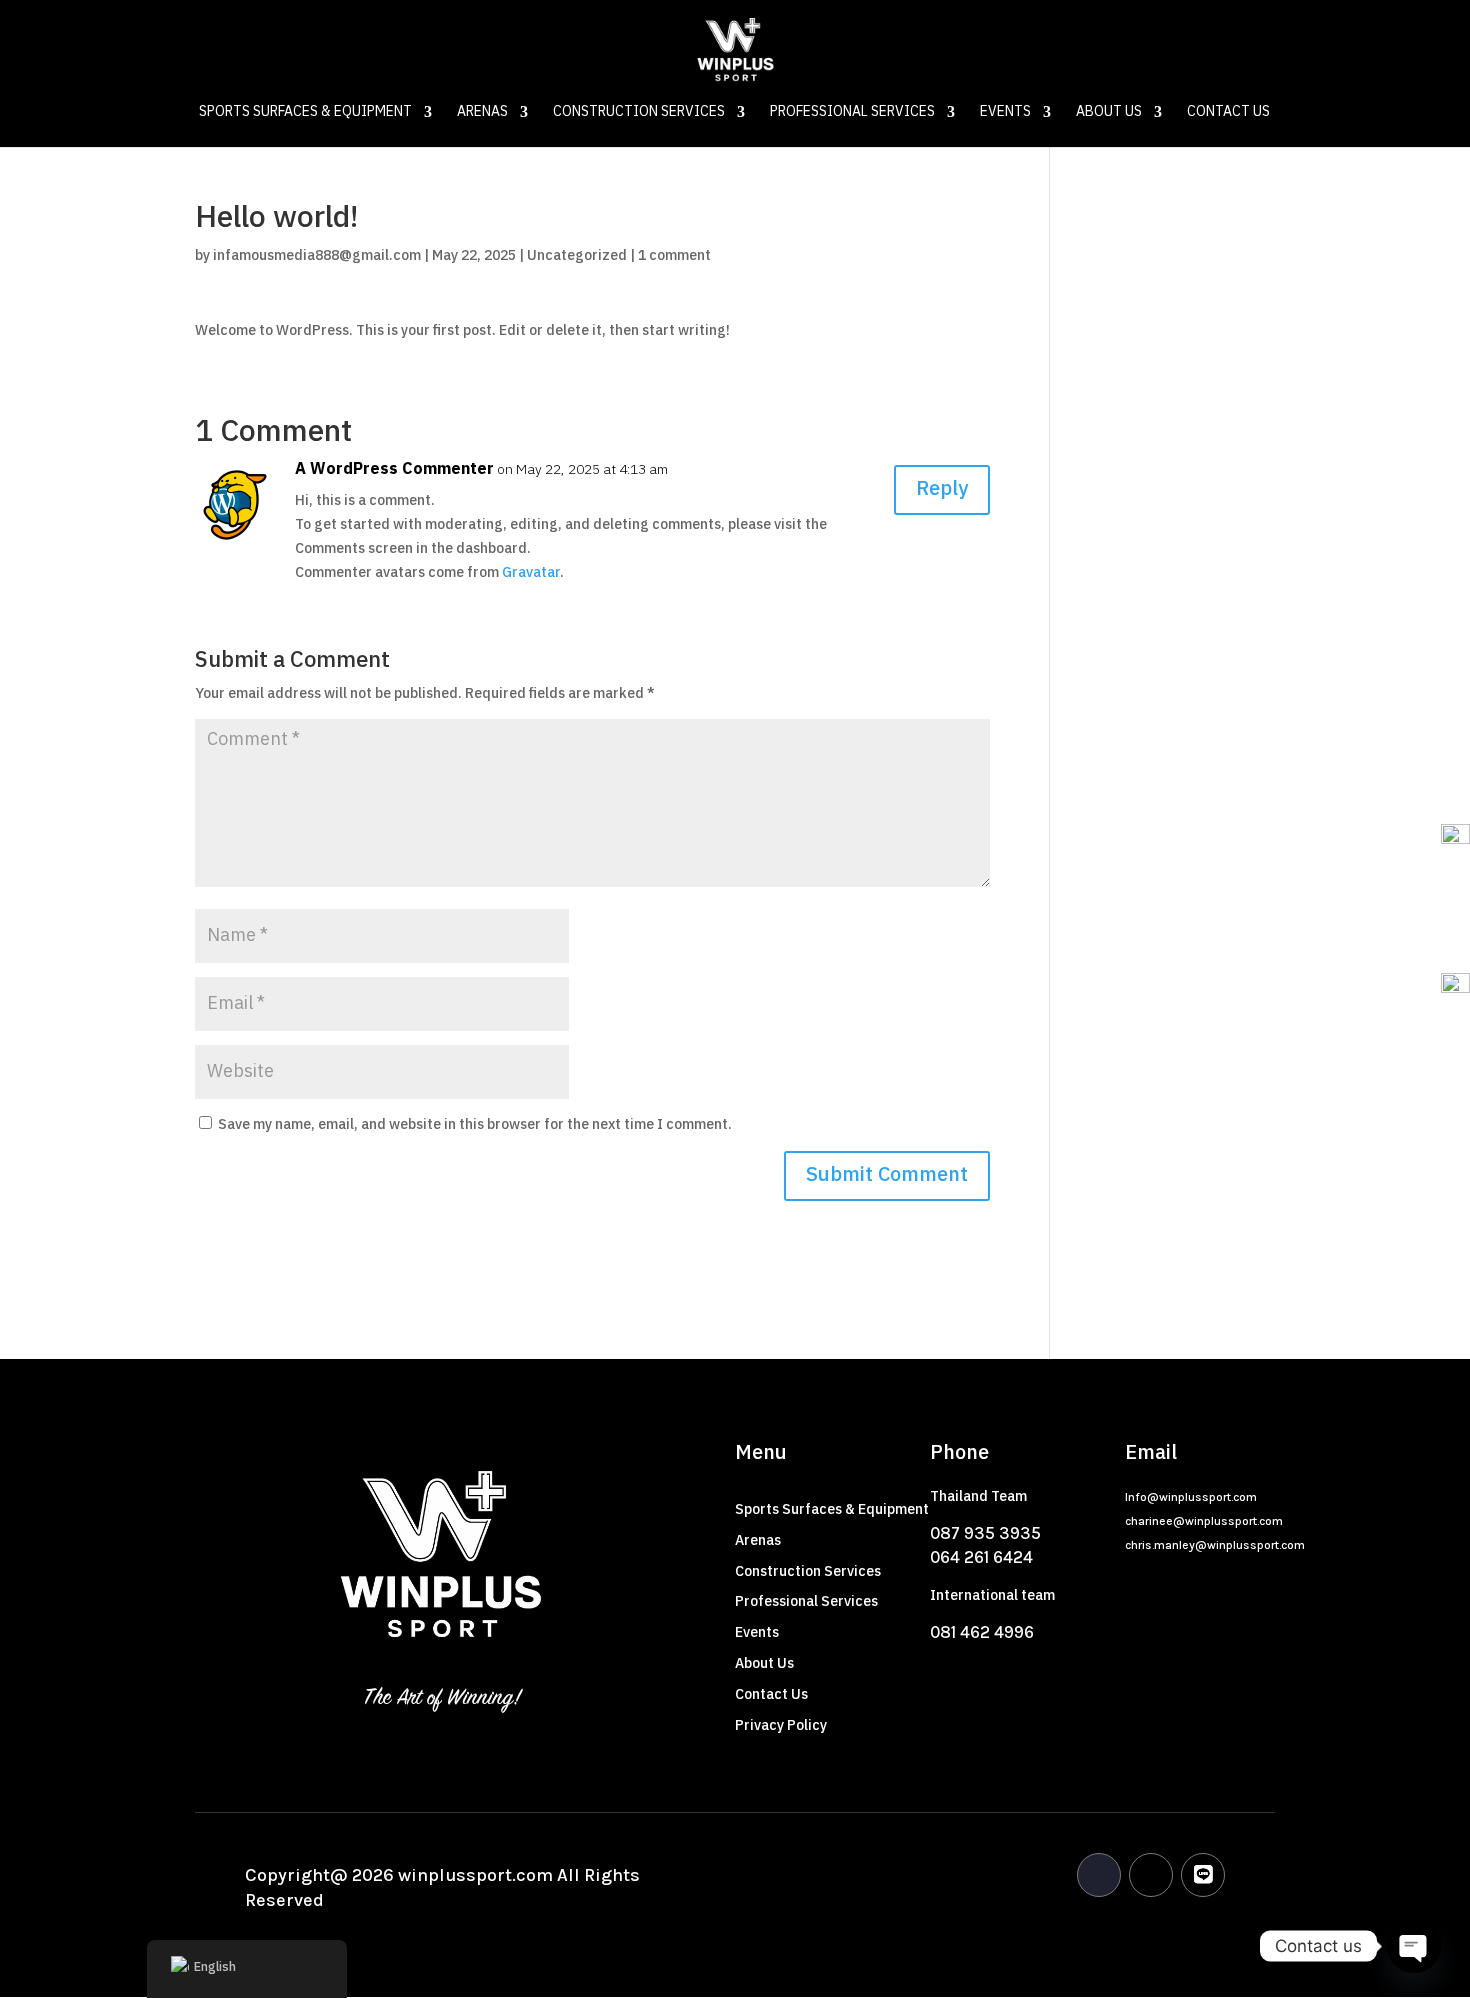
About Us (1109, 114)
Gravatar (531, 572)
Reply (942, 489)
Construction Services (639, 114)
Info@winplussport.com (1191, 1497)
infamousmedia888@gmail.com (317, 255)
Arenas (482, 114)
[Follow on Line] (1203, 1875)
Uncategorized (577, 255)
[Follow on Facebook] (1099, 1875)
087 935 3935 (985, 1533)
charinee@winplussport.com (1204, 1521)
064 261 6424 (981, 1557)
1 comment (674, 255)
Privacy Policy (781, 1725)
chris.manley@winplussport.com (1215, 1545)
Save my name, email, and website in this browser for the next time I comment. (475, 1124)
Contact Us (1228, 114)
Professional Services (852, 114)
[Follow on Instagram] (1151, 1875)
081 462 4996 (982, 1632)
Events (1005, 114)
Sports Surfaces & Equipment (305, 114)
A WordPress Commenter (394, 470)
